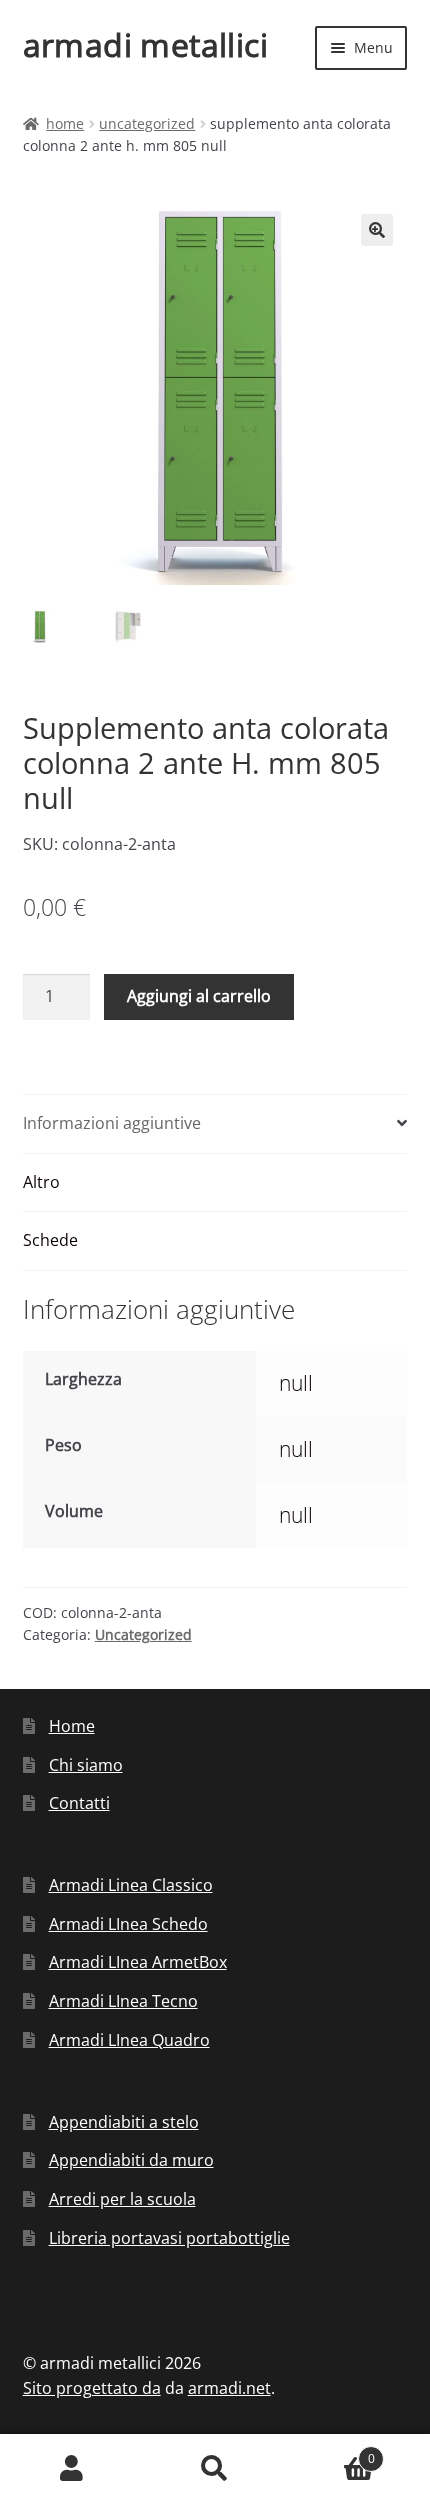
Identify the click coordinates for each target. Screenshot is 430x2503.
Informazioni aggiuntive (112, 1123)
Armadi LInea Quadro (129, 2040)
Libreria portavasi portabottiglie (169, 2238)
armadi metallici (145, 44)
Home (65, 123)
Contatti (79, 1803)
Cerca (214, 2469)
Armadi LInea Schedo (128, 1924)
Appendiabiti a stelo (124, 2122)
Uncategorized (147, 123)
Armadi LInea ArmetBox (138, 1962)
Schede (50, 1240)
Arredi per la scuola (122, 2199)
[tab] (215, 1124)
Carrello (331, 2451)
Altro (41, 1182)
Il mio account (71, 2469)
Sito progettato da (92, 2388)
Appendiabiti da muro (131, 2160)
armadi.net (229, 2388)
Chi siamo (86, 1765)
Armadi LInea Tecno (123, 2001)
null (296, 1383)
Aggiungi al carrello (199, 996)
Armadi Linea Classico (131, 1885)
